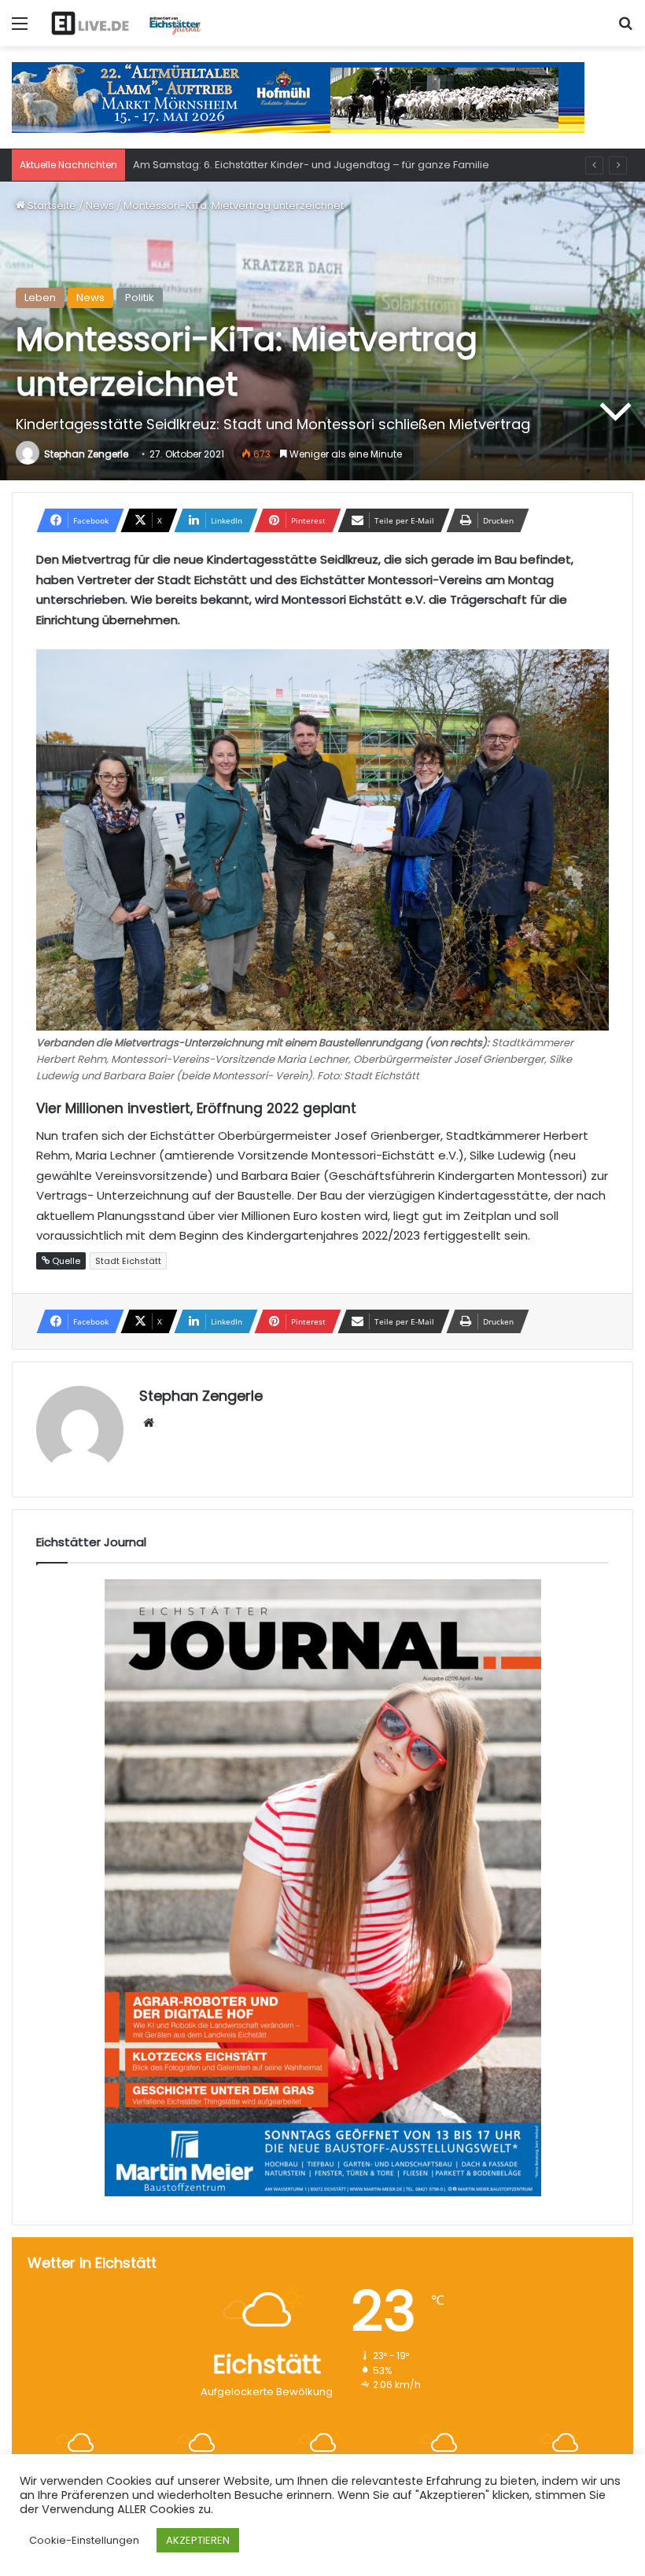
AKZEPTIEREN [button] (198, 2540)
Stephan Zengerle (86, 454)
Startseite (51, 206)
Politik (140, 298)
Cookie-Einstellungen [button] (84, 2540)
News (100, 206)
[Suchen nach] (625, 29)
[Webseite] (149, 1423)
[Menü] (20, 29)
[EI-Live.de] (126, 23)
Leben (40, 298)
